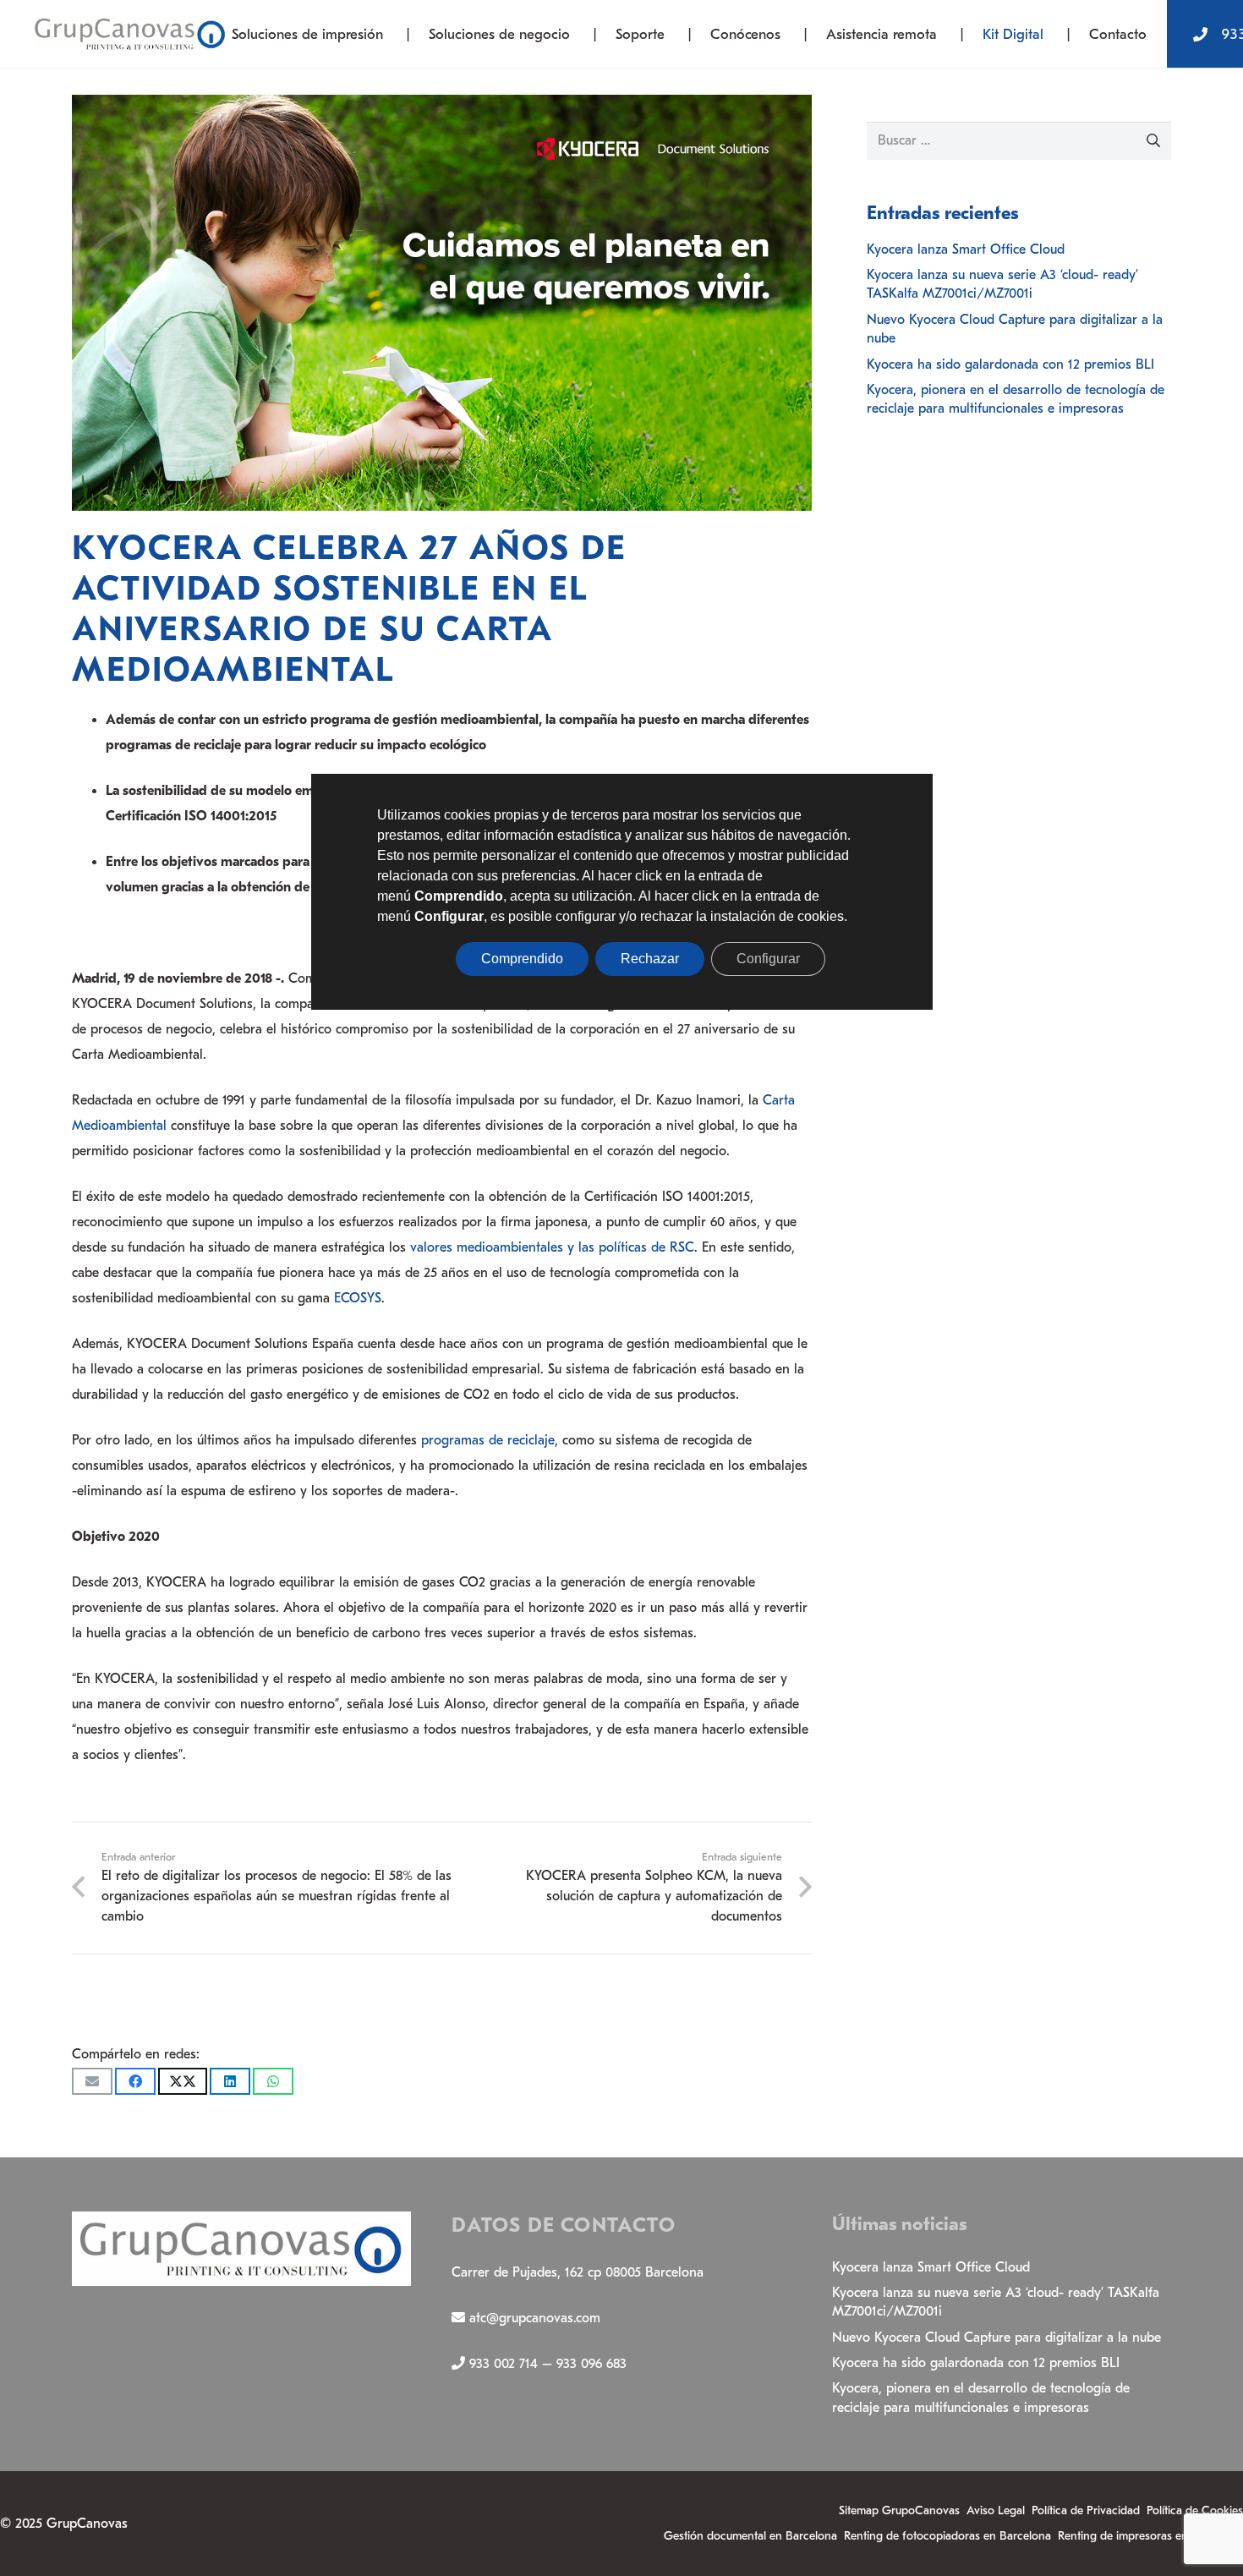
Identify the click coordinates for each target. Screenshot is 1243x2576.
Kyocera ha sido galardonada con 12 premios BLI (1010, 364)
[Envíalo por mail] (92, 2081)
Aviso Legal (996, 2510)
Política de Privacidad (1086, 2510)
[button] (396, 34)
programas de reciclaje (488, 1440)
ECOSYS (358, 1298)
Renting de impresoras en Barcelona (1150, 2536)
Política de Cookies (1195, 2510)
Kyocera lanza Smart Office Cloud (966, 249)
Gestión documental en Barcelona (750, 2536)
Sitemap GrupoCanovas (899, 2510)
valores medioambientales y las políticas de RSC (552, 1247)
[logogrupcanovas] (130, 34)
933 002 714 (504, 2364)
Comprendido (522, 959)
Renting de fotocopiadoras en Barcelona (947, 2536)
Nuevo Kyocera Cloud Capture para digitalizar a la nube (997, 2338)
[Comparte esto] (135, 2081)
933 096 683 (591, 2364)
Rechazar (650, 959)
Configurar (768, 959)
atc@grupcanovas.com (535, 2318)
